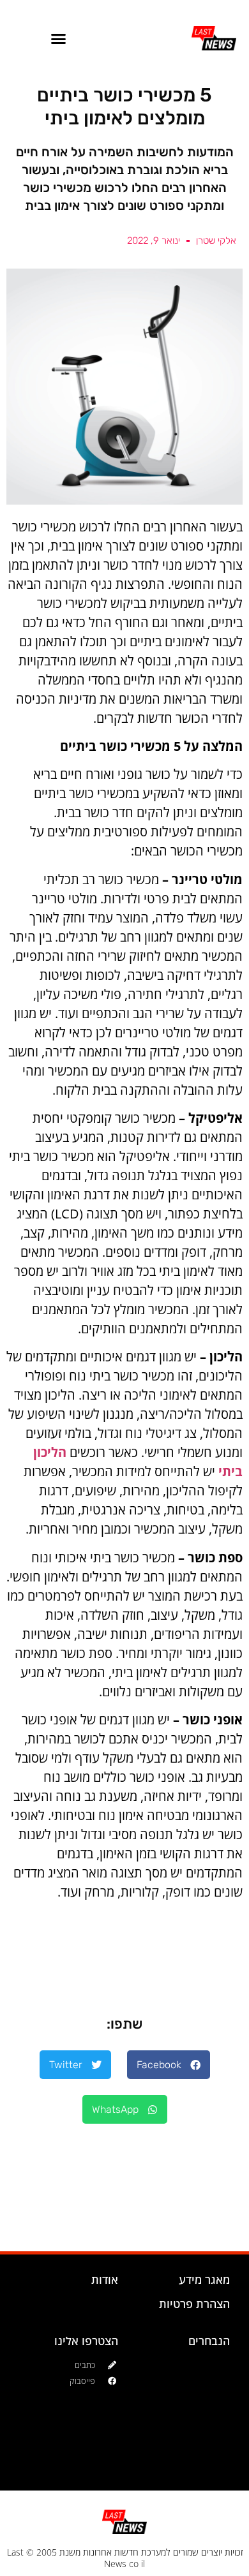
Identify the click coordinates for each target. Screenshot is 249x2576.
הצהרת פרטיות (194, 2304)
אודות (105, 2279)
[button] (59, 38)
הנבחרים (209, 2341)
